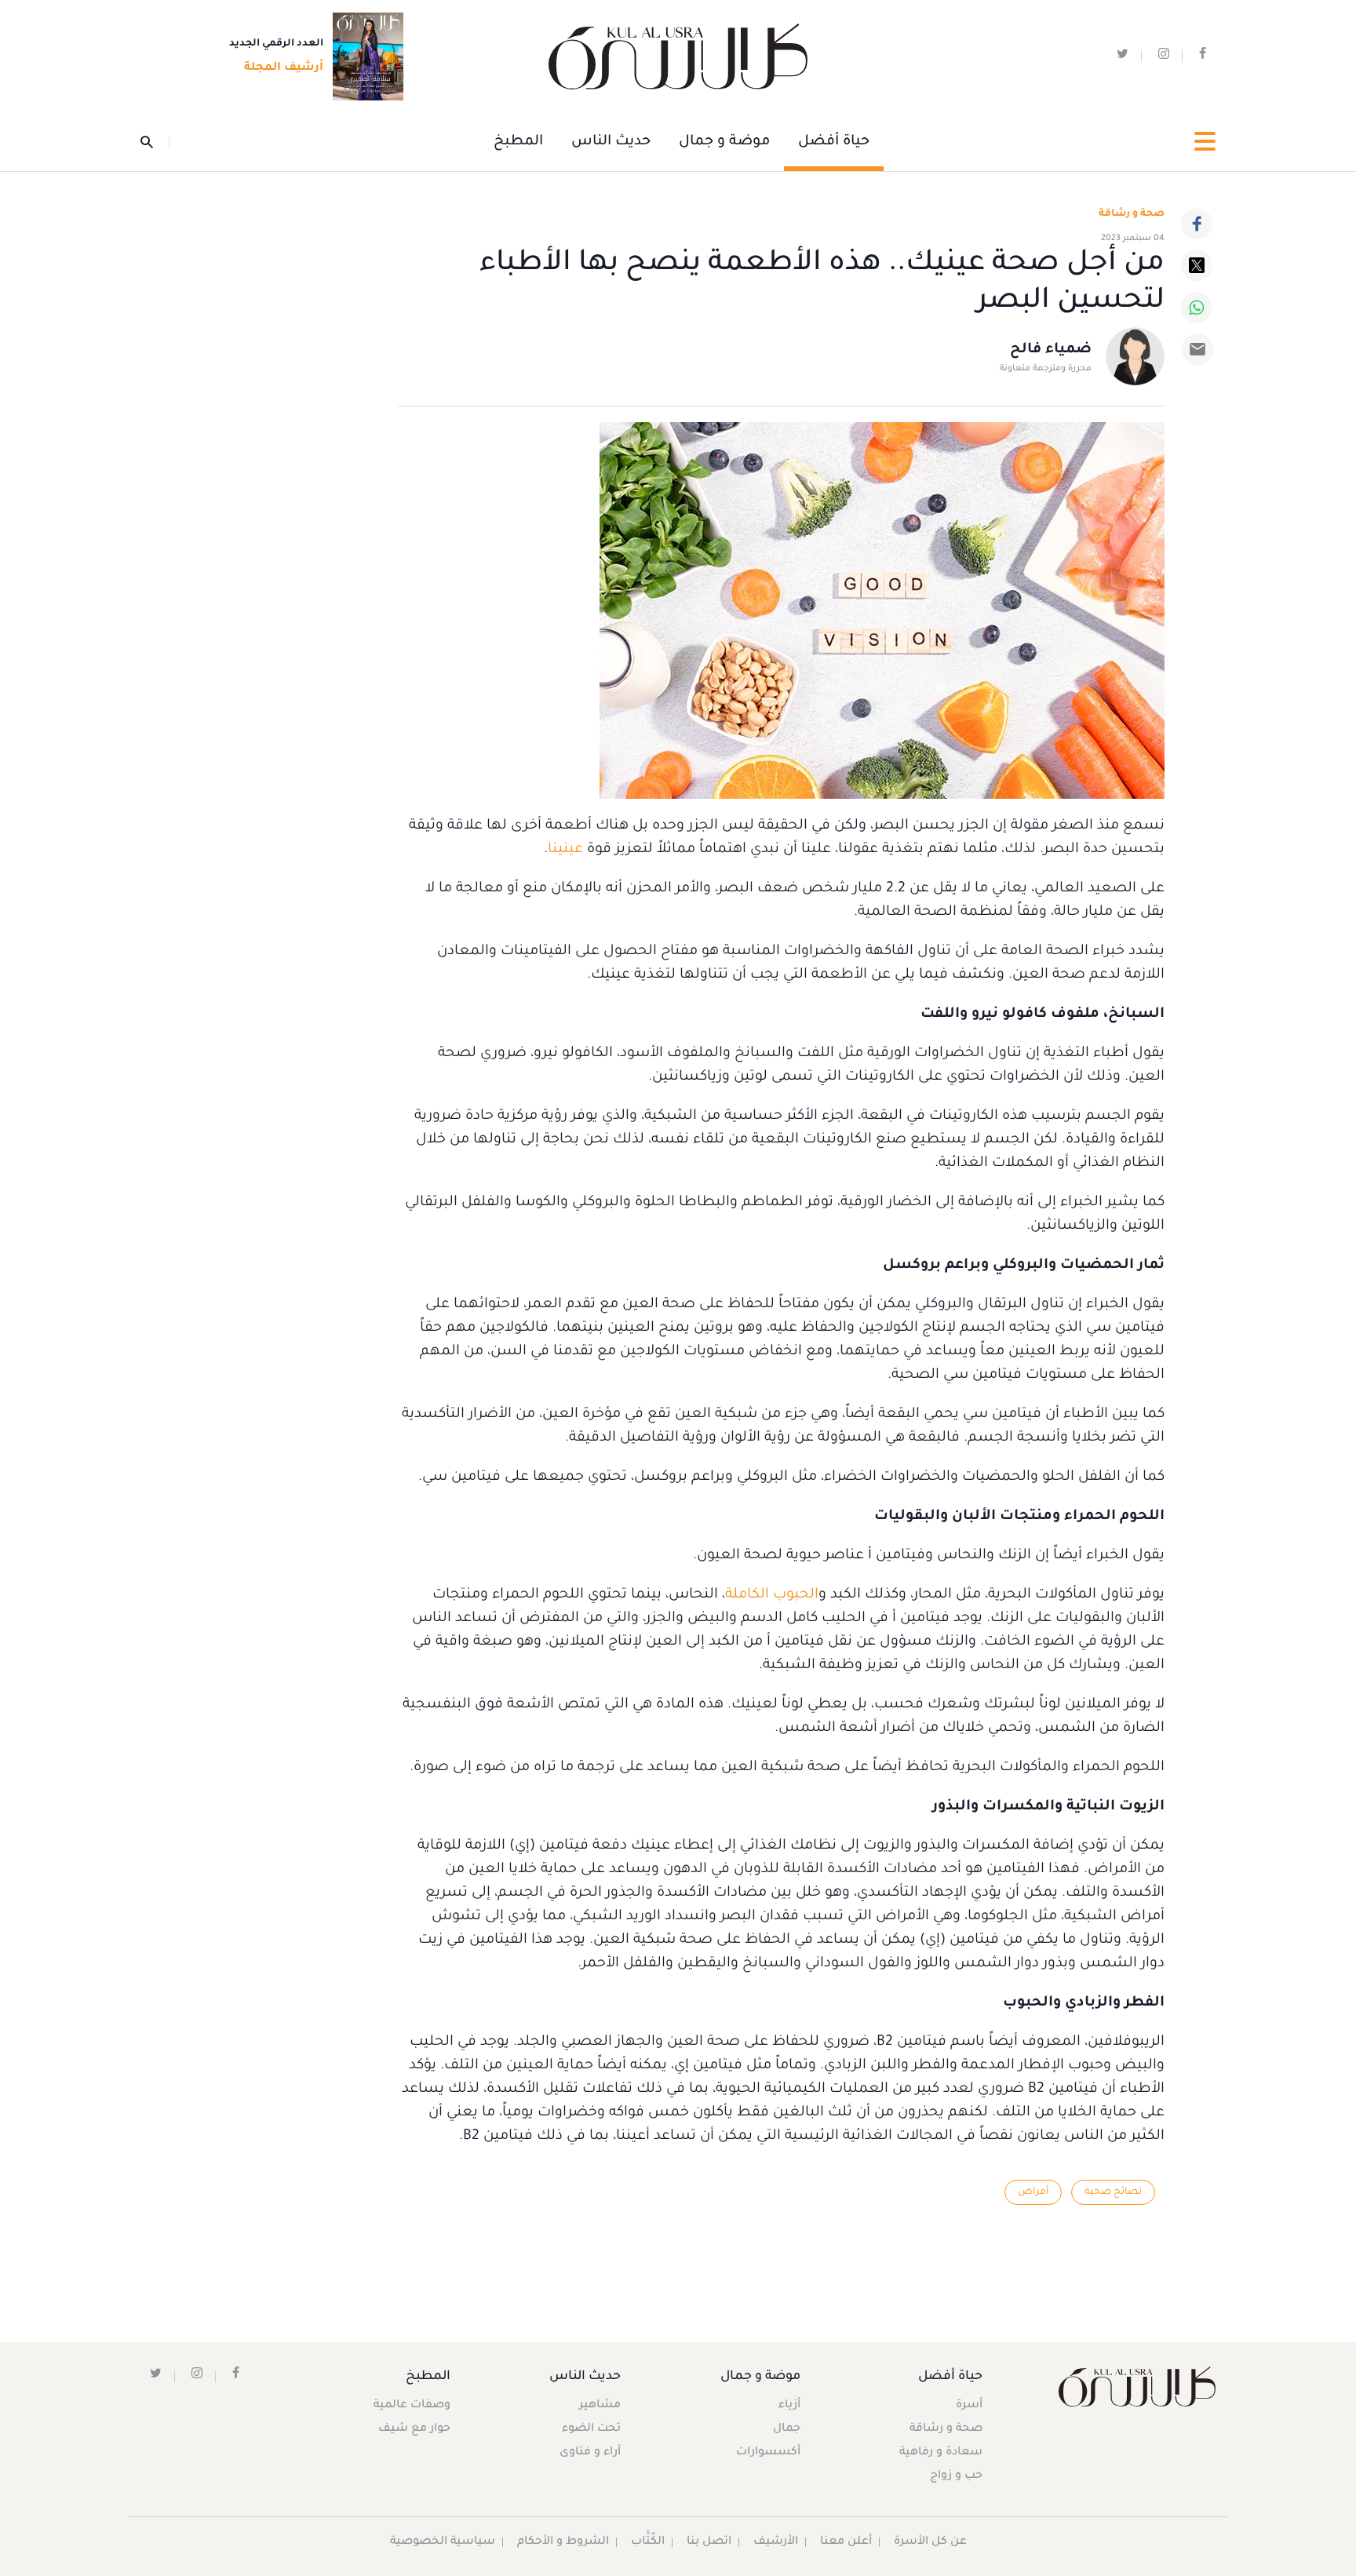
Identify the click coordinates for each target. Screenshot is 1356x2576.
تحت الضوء (591, 2429)
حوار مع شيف (414, 2429)
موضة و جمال (724, 142)
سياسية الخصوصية (443, 2542)
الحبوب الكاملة (772, 1595)
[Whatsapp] (1197, 308)
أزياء (789, 2406)
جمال (787, 2429)
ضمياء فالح (1051, 350)
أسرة (969, 2406)
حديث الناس (611, 142)
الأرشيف (776, 2542)
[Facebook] (1197, 224)
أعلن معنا (846, 2542)
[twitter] (1123, 57)
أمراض (1033, 2192)
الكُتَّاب (648, 2542)
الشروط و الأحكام (563, 2542)
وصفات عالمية (412, 2406)
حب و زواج (956, 2476)
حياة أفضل (834, 142)
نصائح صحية (1113, 2192)
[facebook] (1203, 57)
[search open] (155, 142)
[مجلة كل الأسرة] (1136, 2387)
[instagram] (1164, 57)
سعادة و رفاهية (941, 2453)
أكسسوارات (768, 2453)
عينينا (565, 850)
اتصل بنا (709, 2542)
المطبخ (518, 142)
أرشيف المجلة (284, 68)
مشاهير (600, 2406)
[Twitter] (1197, 265)
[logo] (678, 57)
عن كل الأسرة (930, 2542)
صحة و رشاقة (1132, 214)
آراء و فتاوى (590, 2453)
